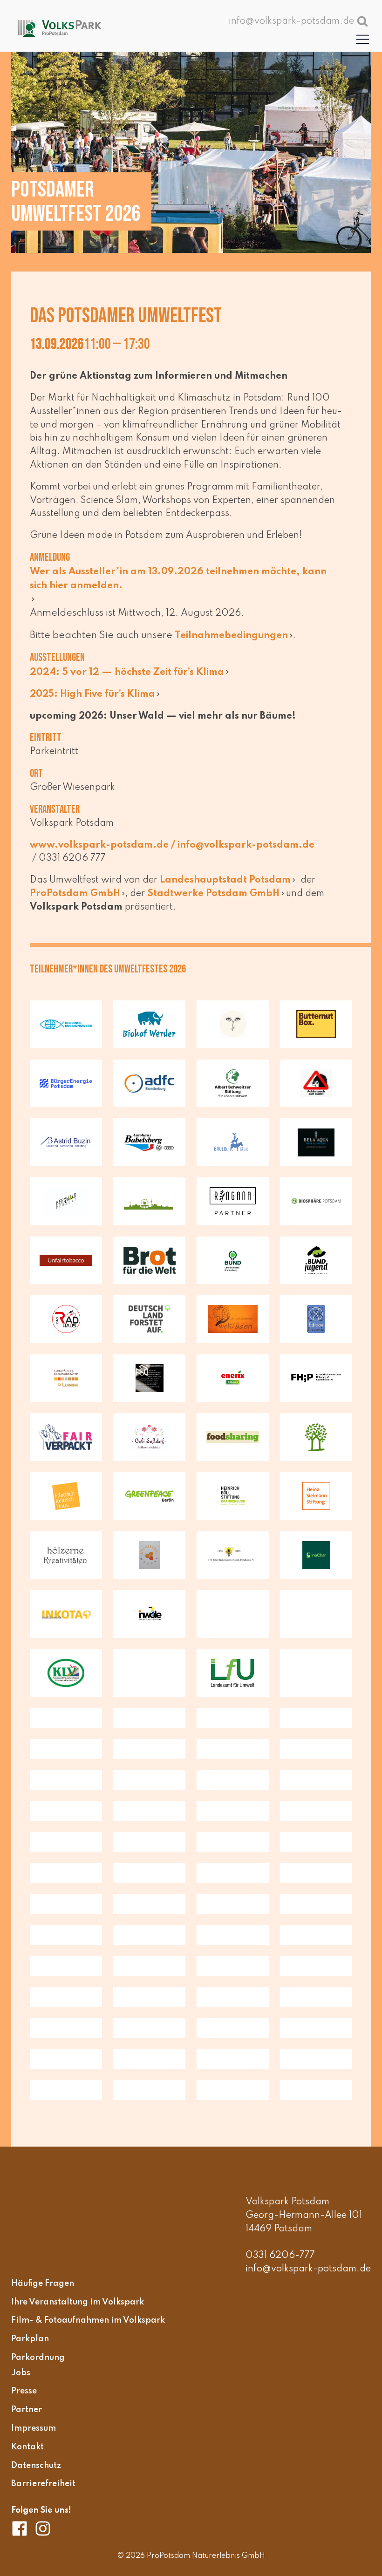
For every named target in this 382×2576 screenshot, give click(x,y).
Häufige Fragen (43, 2283)
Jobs (21, 2372)
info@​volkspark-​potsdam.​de (246, 845)
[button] (363, 39)
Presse (24, 2391)
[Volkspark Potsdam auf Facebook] (23, 2528)
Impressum (34, 2428)
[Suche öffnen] (362, 21)
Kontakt (27, 2447)
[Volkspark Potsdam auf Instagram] (43, 2528)
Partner (27, 2410)
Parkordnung (38, 2357)
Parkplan (30, 2339)
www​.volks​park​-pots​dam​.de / (104, 845)
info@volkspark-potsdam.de (308, 2269)
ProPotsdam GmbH (75, 894)
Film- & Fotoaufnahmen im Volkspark (88, 2320)
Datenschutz (36, 2465)
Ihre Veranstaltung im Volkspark (78, 2302)
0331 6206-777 (280, 2256)
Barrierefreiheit (43, 2484)
